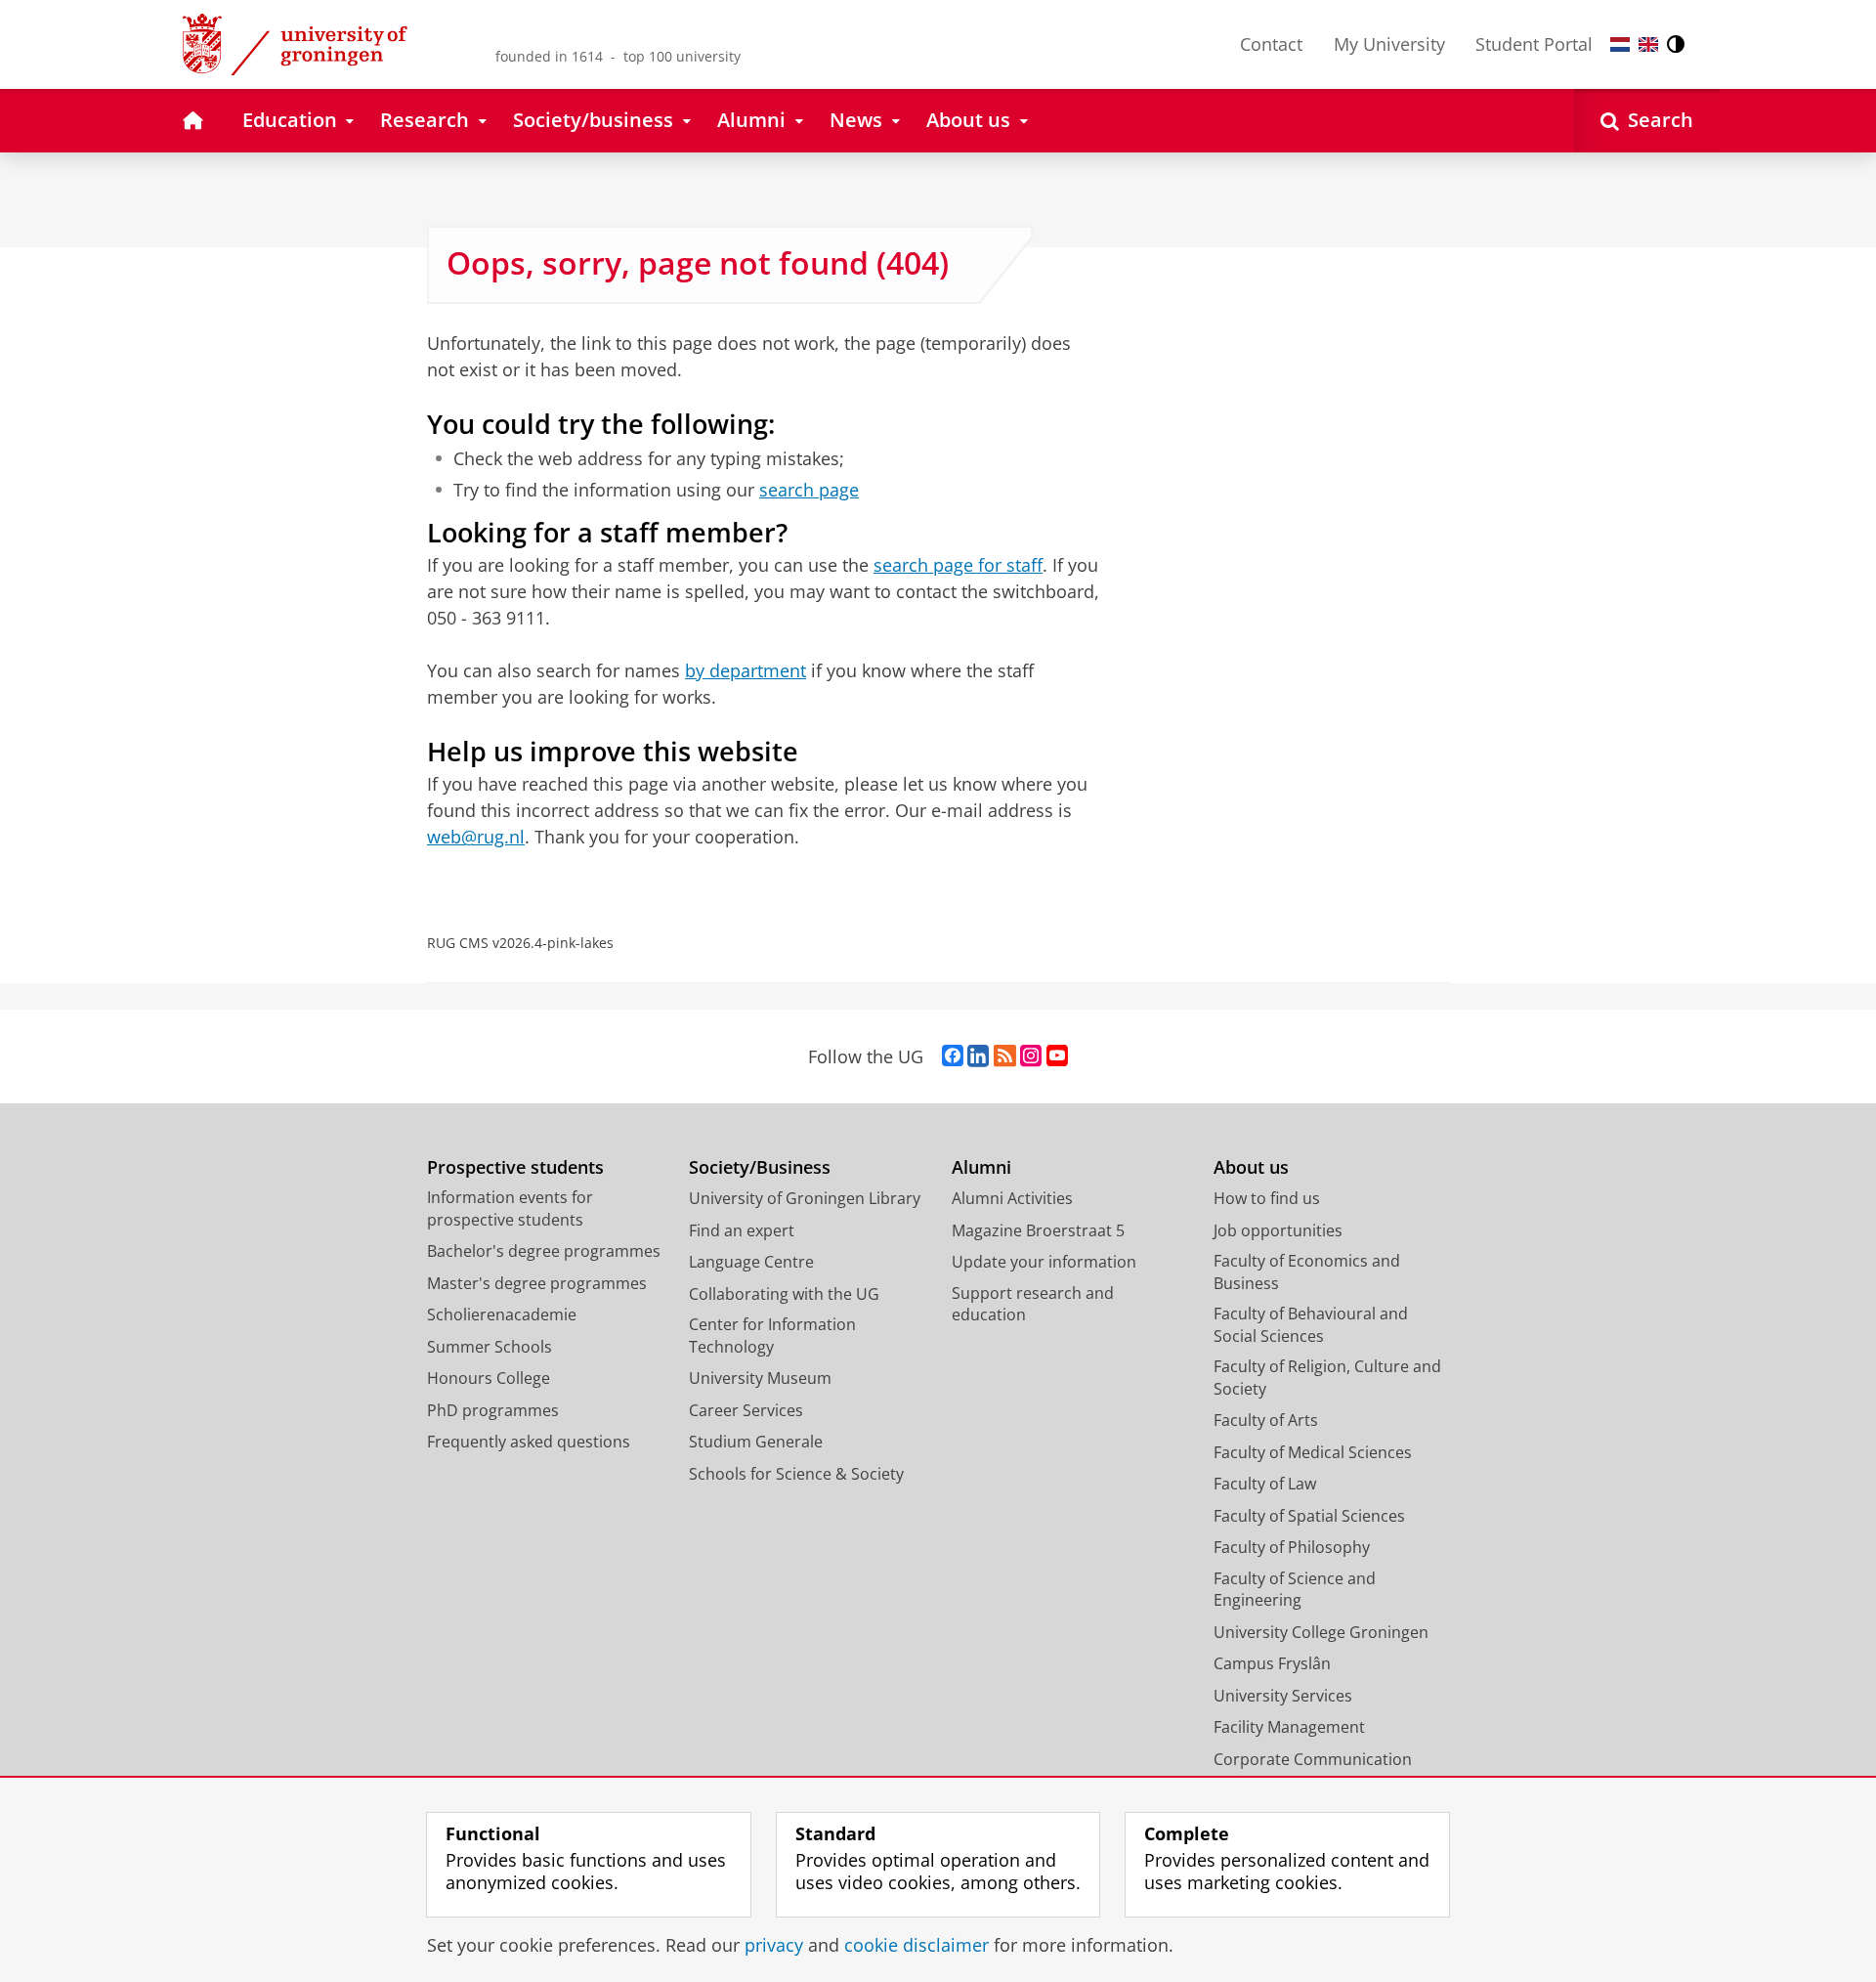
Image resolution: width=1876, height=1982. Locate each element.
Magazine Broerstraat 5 (1038, 1230)
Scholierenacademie (502, 1314)
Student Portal (1534, 44)
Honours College (489, 1378)
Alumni (981, 1167)
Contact (1271, 44)
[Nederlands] (1620, 44)
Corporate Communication (1313, 1759)
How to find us (1267, 1198)
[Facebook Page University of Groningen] (953, 1056)
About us (1251, 1167)
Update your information (1044, 1262)
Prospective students (515, 1167)
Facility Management (1289, 1727)
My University (1389, 44)
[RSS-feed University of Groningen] (1005, 1056)
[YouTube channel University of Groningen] (1057, 1056)
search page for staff (958, 565)
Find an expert (742, 1230)
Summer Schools (490, 1347)
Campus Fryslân (1272, 1663)
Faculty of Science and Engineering (1295, 1590)
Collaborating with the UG (784, 1294)
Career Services (746, 1410)
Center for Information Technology (772, 1336)
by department (746, 670)
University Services (1283, 1696)
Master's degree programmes (537, 1283)
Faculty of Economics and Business (1307, 1272)
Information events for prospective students (510, 1208)
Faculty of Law (1265, 1484)
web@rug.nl (476, 837)
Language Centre (751, 1262)
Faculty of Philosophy (1292, 1547)
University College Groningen (1321, 1632)
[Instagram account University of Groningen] (1031, 1056)
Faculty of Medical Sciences (1313, 1452)
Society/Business (760, 1167)
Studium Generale (756, 1442)
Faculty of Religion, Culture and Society (1327, 1378)
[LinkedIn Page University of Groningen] (978, 1056)
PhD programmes (493, 1410)
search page (809, 490)
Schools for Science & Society (796, 1474)
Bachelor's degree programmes (544, 1251)
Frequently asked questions (529, 1442)
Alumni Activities (1012, 1198)
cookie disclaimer (917, 1945)
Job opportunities (1278, 1230)
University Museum (760, 1378)
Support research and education (1033, 1304)
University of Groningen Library (805, 1198)
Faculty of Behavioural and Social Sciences (1311, 1325)
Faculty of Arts (1266, 1420)
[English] (1648, 44)
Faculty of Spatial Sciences (1309, 1516)
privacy (774, 1945)
